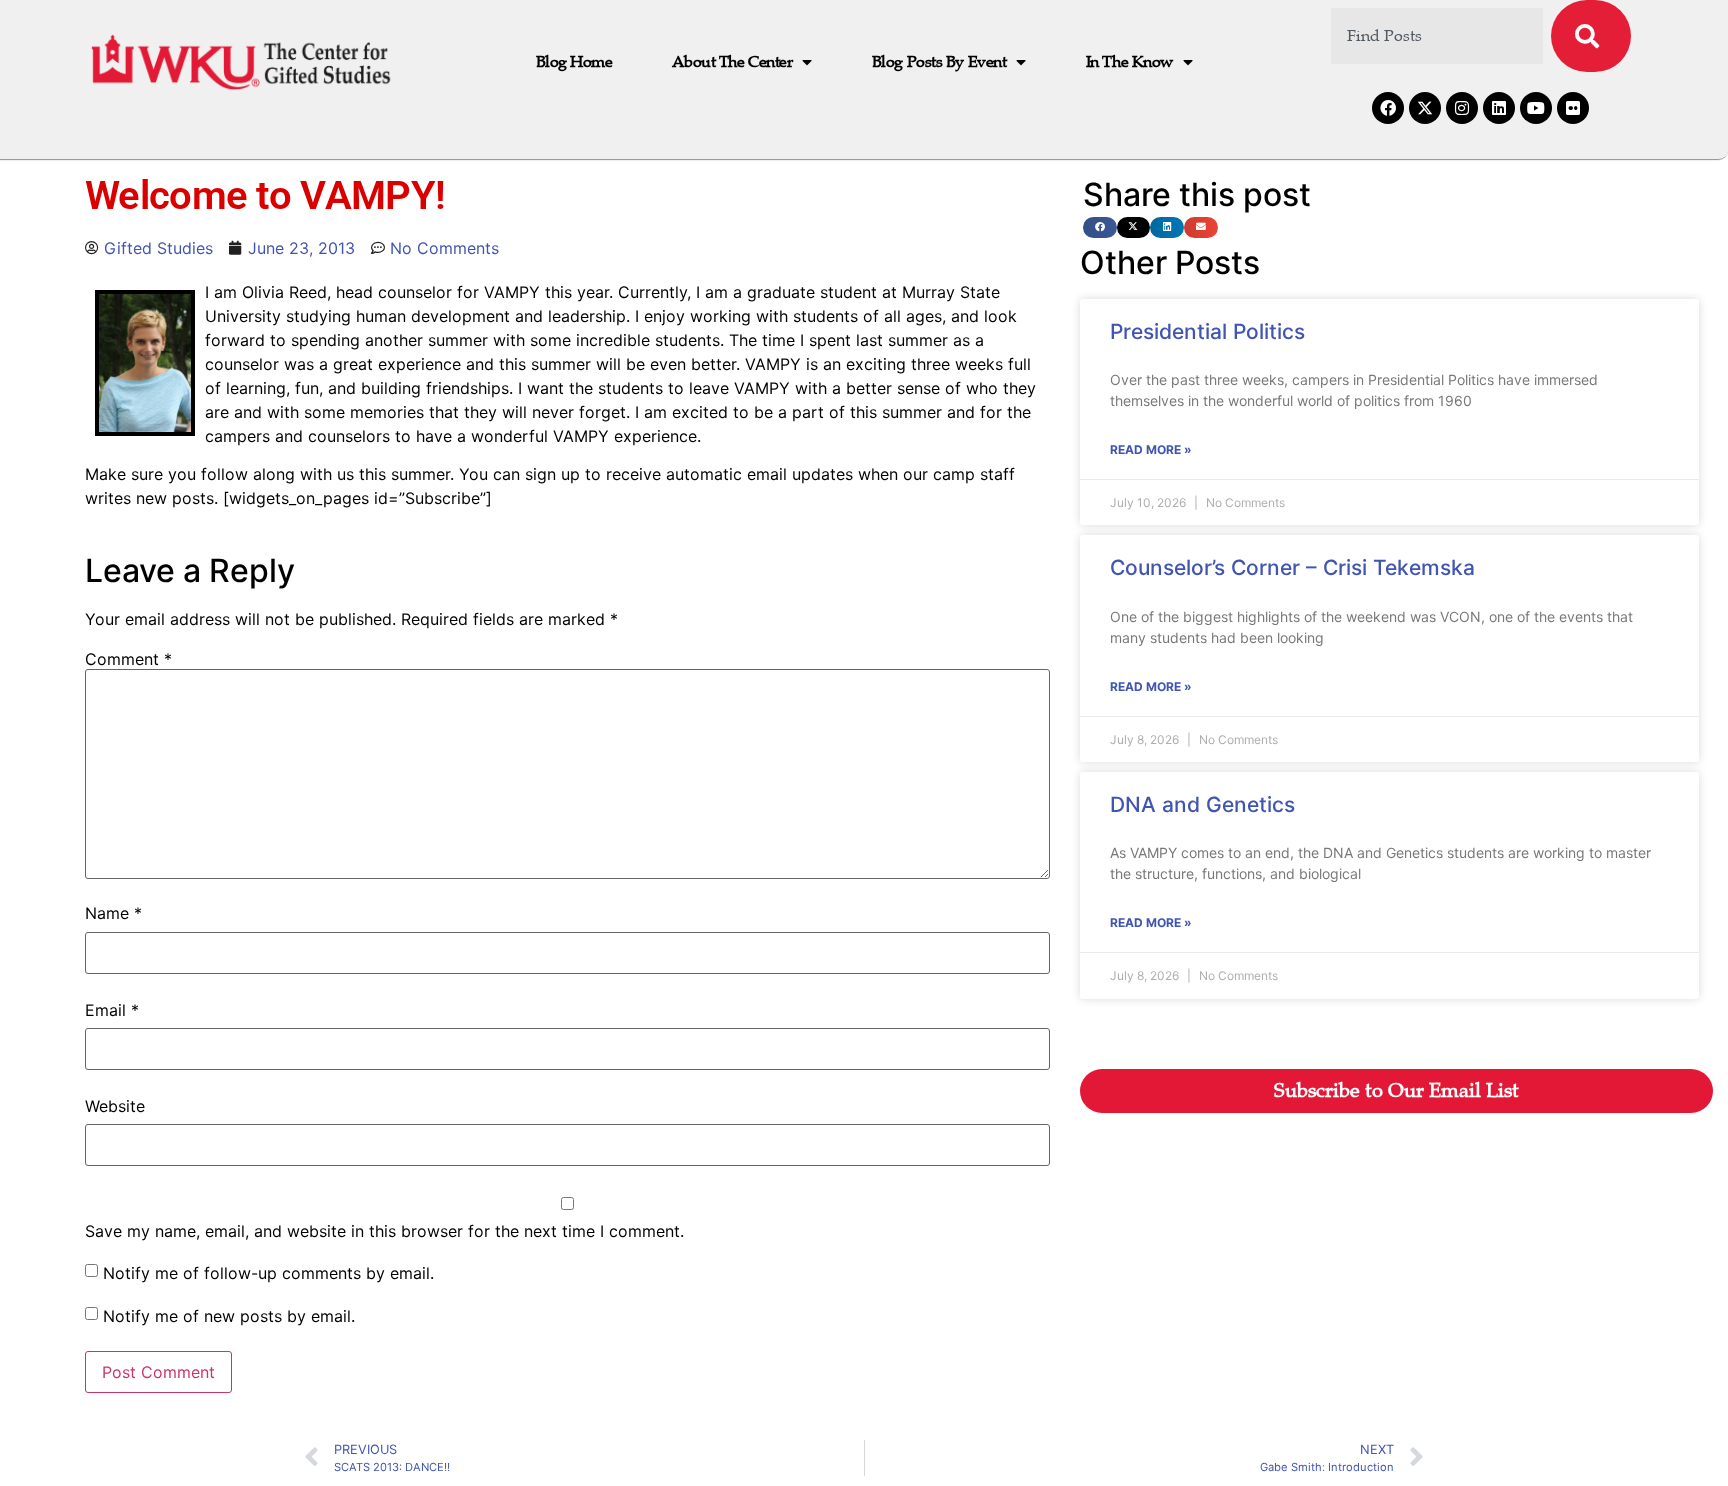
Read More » (1151, 449)
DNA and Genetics (1202, 804)
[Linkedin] (1499, 108)
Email (112, 1010)
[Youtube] (1536, 108)
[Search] (1591, 36)
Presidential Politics (1207, 331)
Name (113, 913)
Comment (128, 659)
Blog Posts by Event (939, 62)
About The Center (732, 62)
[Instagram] (1462, 108)
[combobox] (1437, 36)
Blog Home (574, 62)
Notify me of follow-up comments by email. (268, 1273)
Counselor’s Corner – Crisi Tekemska (1292, 567)
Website (115, 1106)
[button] (1100, 227)
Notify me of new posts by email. (229, 1316)
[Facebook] (1388, 108)
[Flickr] (1573, 108)
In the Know (1129, 62)
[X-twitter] (1425, 108)
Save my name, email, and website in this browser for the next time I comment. (384, 1231)
